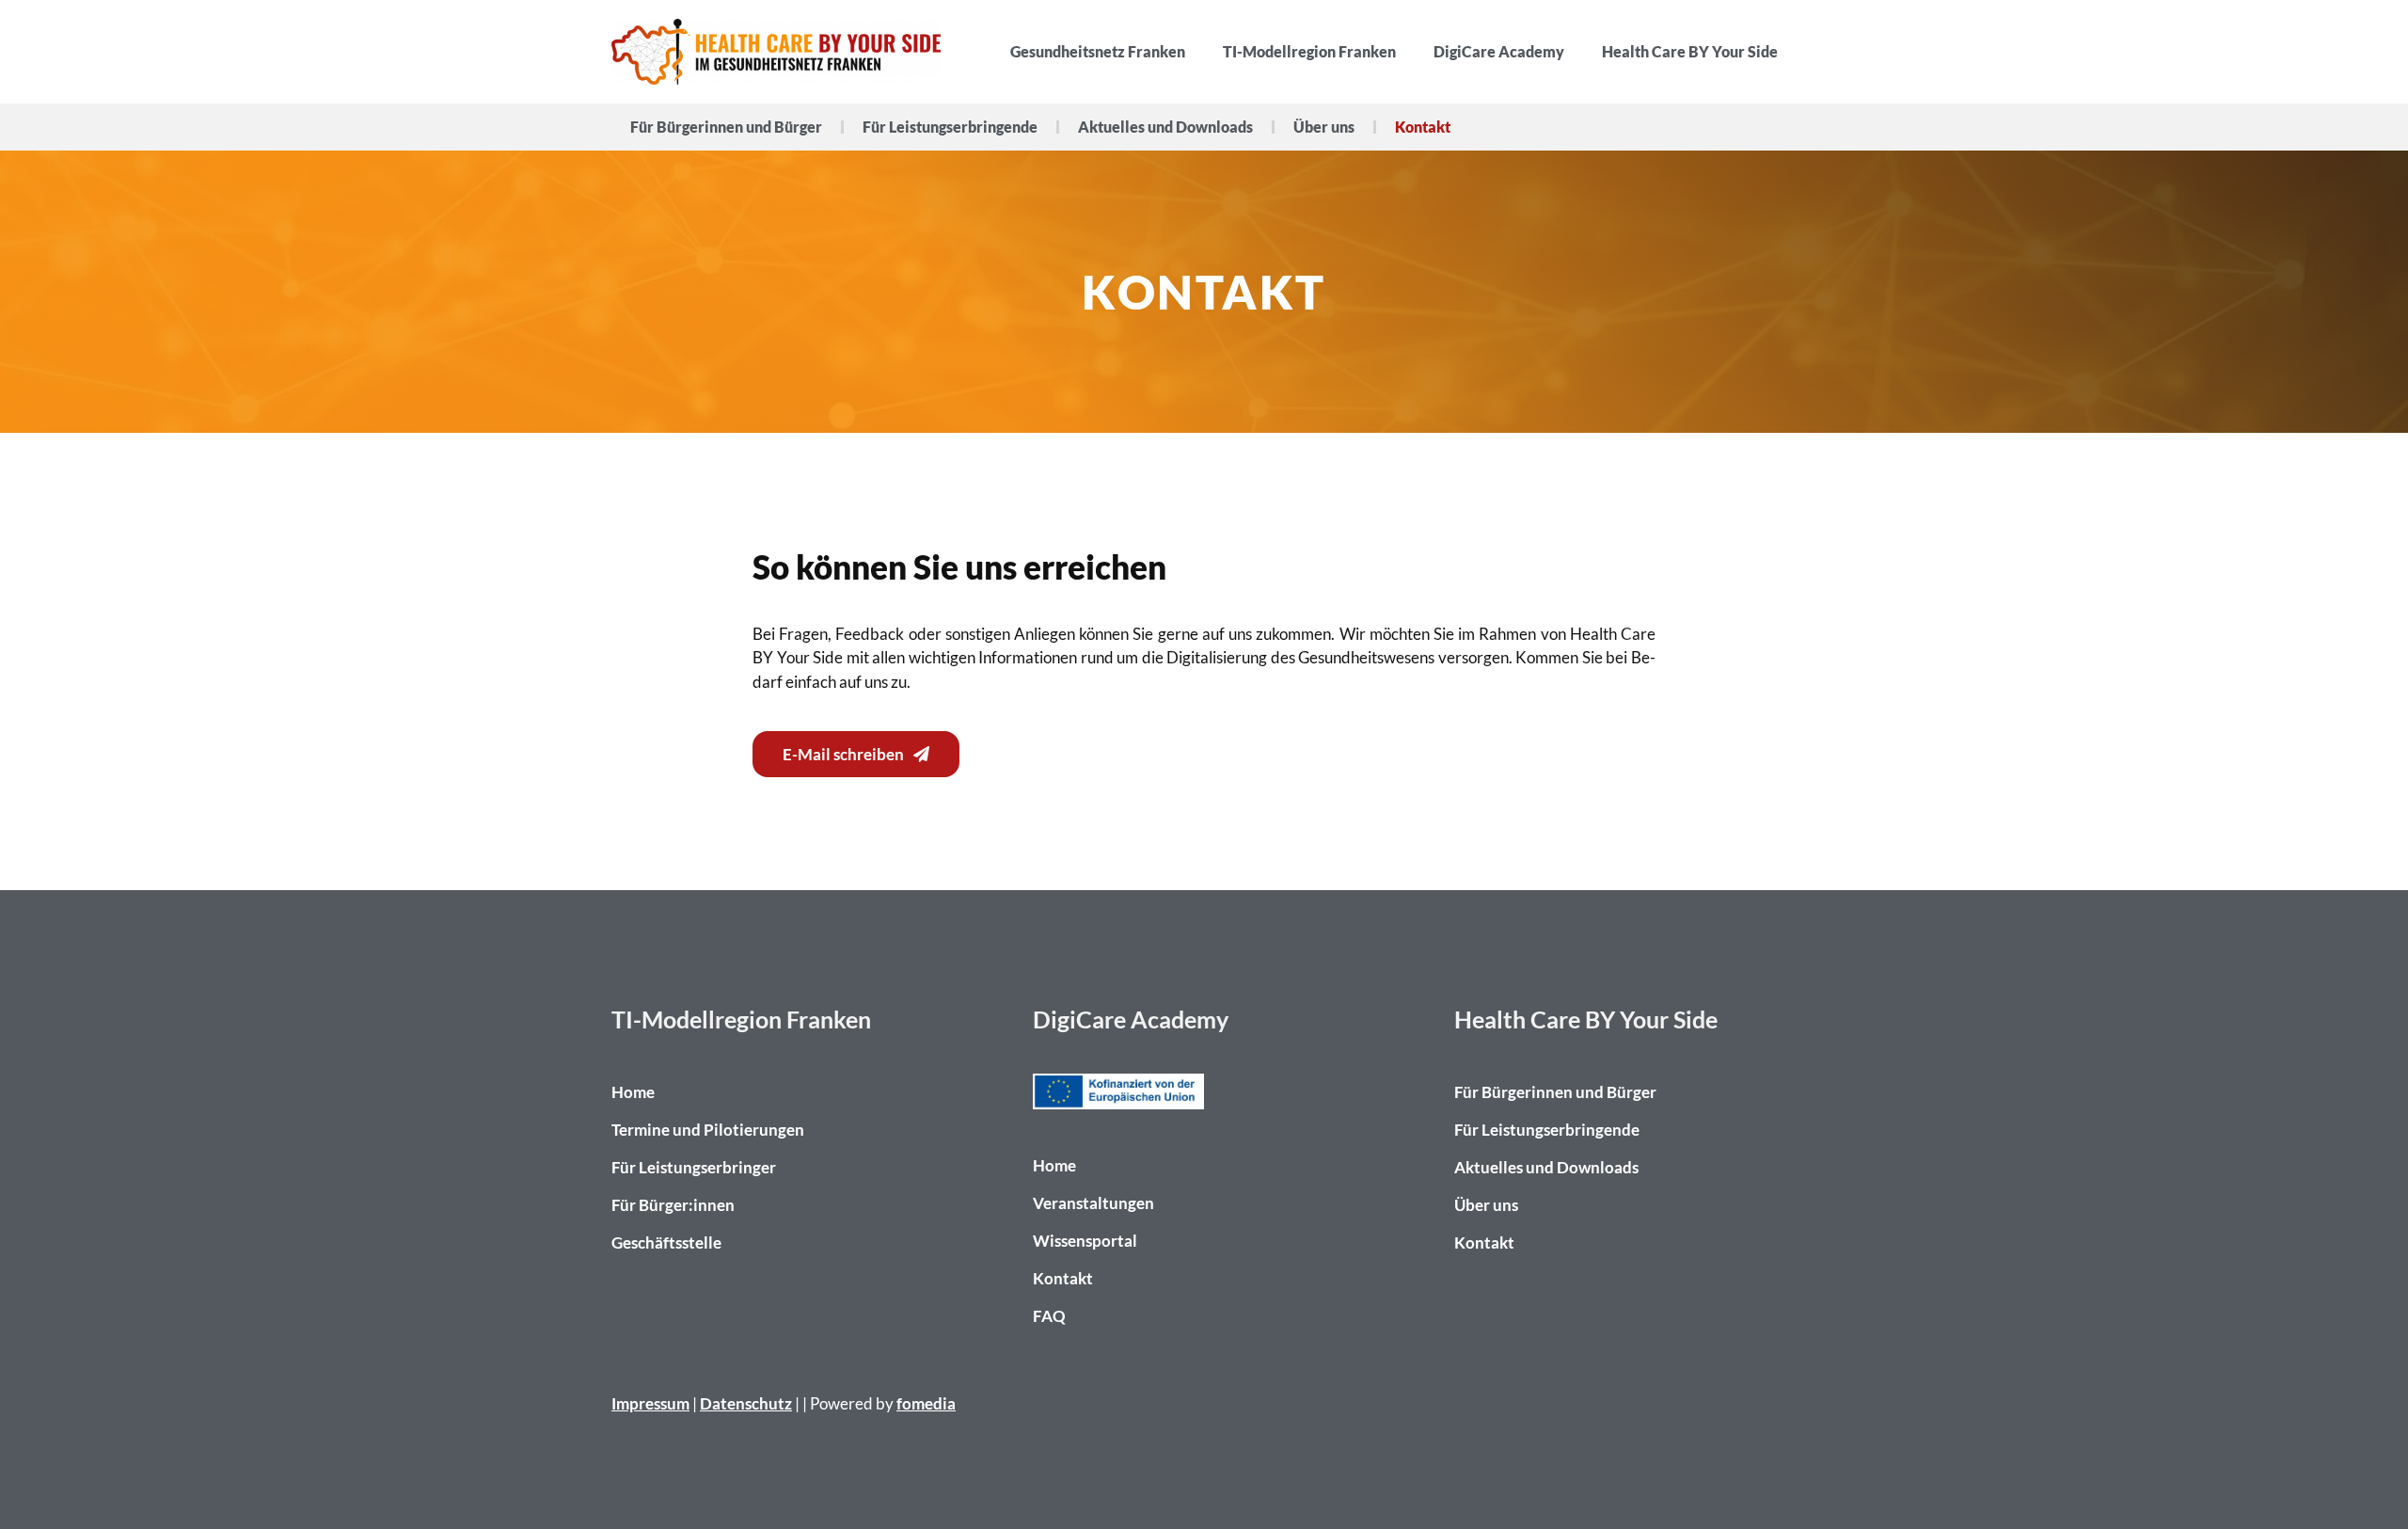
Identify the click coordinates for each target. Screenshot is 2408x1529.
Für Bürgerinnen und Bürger (726, 127)
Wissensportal (1085, 1241)
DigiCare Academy (1499, 51)
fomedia (926, 1403)
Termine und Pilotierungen (708, 1130)
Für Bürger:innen (673, 1205)
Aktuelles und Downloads (1165, 127)
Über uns (1324, 127)
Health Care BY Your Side (1690, 51)
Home (633, 1092)
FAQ (1049, 1316)
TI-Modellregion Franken (1309, 51)
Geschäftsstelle (666, 1242)
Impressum (650, 1403)
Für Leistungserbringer (694, 1167)
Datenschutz (746, 1403)
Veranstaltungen (1093, 1203)
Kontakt (1423, 127)
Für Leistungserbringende (950, 127)
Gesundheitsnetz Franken (1098, 51)
